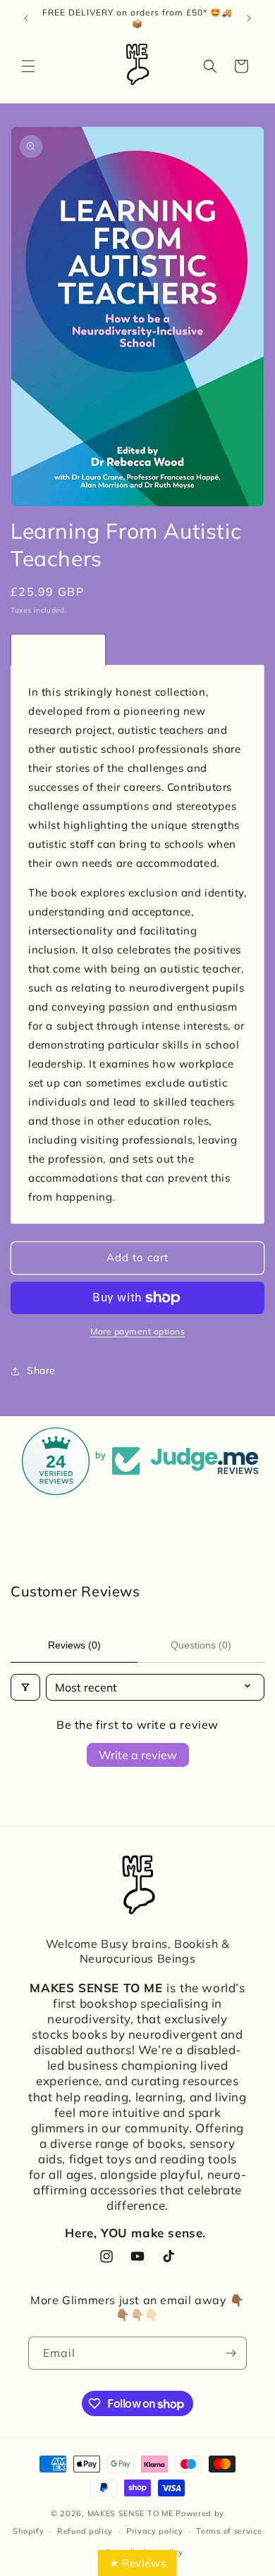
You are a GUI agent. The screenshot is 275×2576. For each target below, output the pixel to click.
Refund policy (85, 2531)
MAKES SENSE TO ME (130, 2513)
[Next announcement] (249, 18)
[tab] (58, 650)
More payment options (137, 1331)
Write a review (138, 1755)
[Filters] (25, 1687)
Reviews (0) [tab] (74, 1645)
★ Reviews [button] (137, 2563)
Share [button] (41, 1370)
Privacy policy (155, 2531)
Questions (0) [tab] (201, 1645)
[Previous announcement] (26, 18)
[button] (28, 66)
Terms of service (229, 2531)
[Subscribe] (231, 2353)
